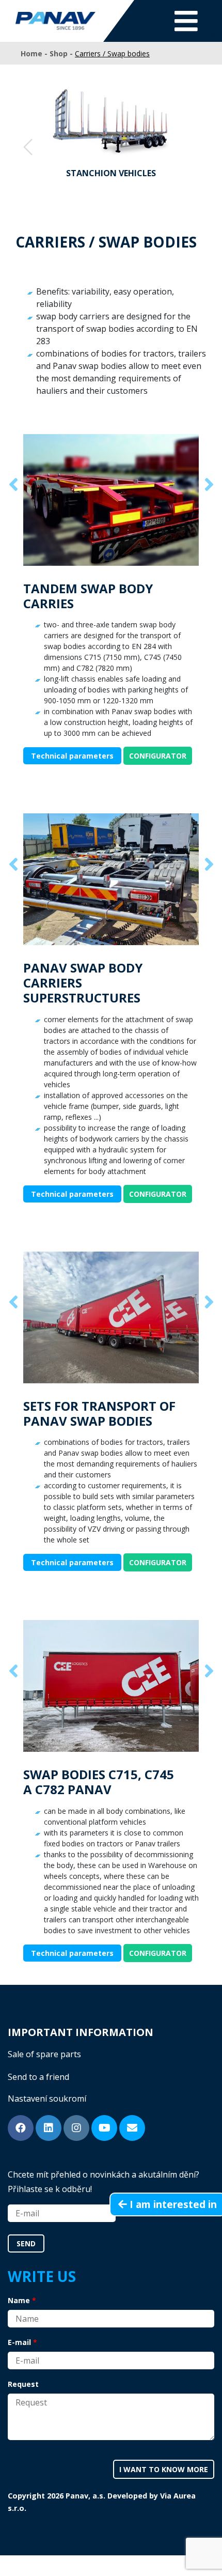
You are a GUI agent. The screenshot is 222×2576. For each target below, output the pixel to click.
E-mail (19, 2342)
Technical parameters (72, 756)
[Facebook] (21, 2128)
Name (19, 2300)
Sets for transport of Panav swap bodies (99, 1413)
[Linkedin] (49, 2128)
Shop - (62, 53)
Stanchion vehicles (111, 173)
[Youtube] (104, 2128)
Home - (35, 53)
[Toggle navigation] (186, 21)
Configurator (158, 756)
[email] (132, 2128)
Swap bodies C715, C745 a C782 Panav (99, 1782)
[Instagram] (76, 2128)
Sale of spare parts (44, 2054)
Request (23, 2384)
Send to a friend (38, 2077)
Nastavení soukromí (47, 2099)
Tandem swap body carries (88, 596)
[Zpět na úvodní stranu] (55, 21)
